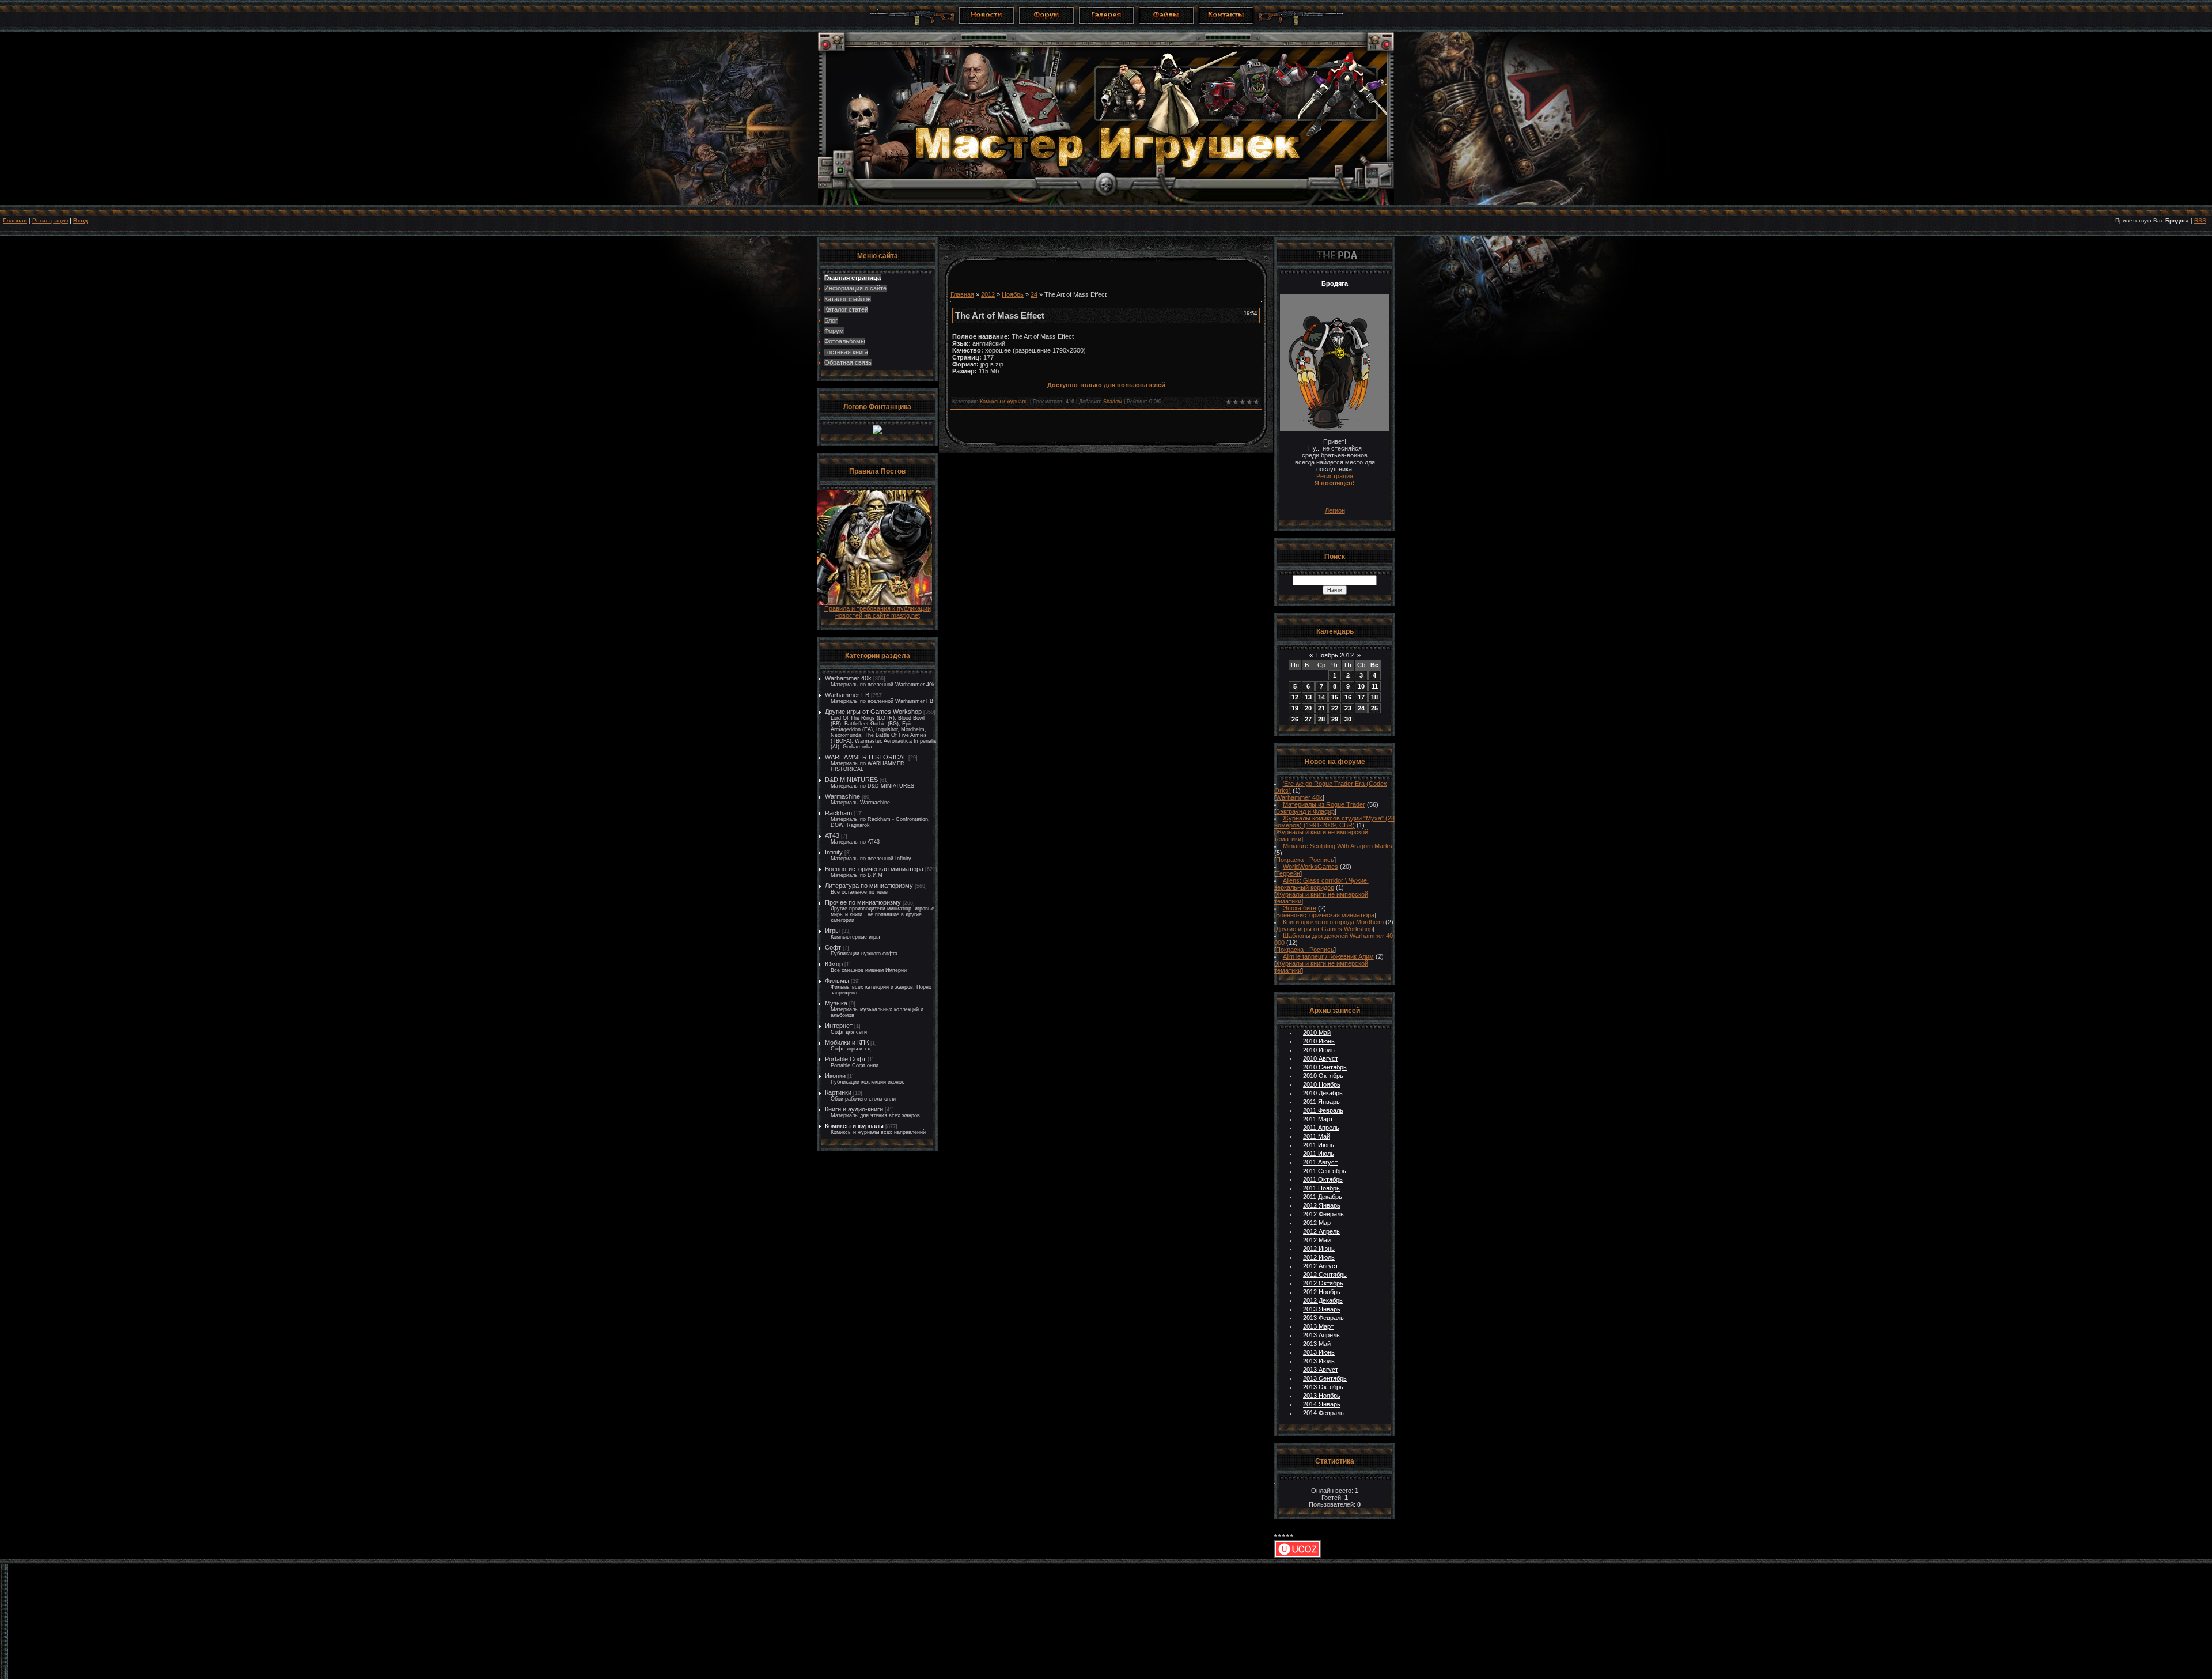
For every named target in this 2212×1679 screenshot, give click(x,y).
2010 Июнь (1319, 1041)
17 (1361, 697)
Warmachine (842, 796)
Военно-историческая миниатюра (874, 869)
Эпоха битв (1300, 908)
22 (1335, 708)
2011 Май (1317, 1136)
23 (1348, 708)
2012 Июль (1319, 1257)
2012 (988, 294)
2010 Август (1321, 1058)
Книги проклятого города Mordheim (1333, 922)
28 (1321, 719)
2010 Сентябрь (1325, 1067)
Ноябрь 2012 (1335, 655)
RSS (2200, 220)
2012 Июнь (1319, 1249)
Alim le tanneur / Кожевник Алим (1328, 956)
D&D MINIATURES (851, 780)
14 (1321, 697)
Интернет (839, 1026)
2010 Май (1317, 1033)
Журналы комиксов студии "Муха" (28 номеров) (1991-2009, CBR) (1334, 822)
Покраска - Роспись (1305, 860)
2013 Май (1317, 1344)
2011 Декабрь (1323, 1197)
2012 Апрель (1321, 1231)
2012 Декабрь (1323, 1300)
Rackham (838, 813)
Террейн (1288, 873)
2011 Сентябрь (1325, 1171)
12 (1295, 697)
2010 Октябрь (1323, 1076)
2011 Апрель (1321, 1128)
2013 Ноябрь (1322, 1396)
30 (1348, 719)
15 (1335, 697)
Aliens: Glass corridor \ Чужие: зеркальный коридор (1321, 884)
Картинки (838, 1092)
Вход (80, 220)
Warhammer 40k (848, 678)
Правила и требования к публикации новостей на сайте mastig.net (878, 612)
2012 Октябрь (1323, 1283)
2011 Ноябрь (1321, 1188)
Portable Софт (845, 1059)
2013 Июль (1319, 1361)
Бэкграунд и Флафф (1305, 811)
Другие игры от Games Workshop (873, 712)
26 (1295, 719)
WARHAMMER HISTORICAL (866, 757)
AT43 (832, 835)
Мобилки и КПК (847, 1042)
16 (1348, 697)
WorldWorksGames (1310, 867)
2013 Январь (1322, 1309)
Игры (832, 931)
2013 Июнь (1319, 1352)
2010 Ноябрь (1322, 1084)
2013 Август (1321, 1370)
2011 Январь (1321, 1102)
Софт (833, 947)
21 (1321, 708)
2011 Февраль (1323, 1110)
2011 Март (1318, 1119)
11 (1375, 686)
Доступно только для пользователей (1106, 385)
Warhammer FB (847, 695)
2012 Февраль (1323, 1214)
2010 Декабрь (1323, 1093)
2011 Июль (1319, 1154)
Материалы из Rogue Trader (1324, 804)
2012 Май (1317, 1240)
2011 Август (1320, 1162)
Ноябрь (1013, 294)
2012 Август (1321, 1266)
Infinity (834, 852)
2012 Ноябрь (1322, 1292)
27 (1308, 719)
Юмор (834, 964)
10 (1361, 686)
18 (1374, 697)
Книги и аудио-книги (854, 1109)
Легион (1335, 510)
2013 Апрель (1321, 1335)
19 (1295, 708)
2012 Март (1318, 1223)
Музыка (836, 1003)
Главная (15, 220)
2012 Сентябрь (1325, 1275)
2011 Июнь (1319, 1145)
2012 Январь (1322, 1205)
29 (1335, 719)
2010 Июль (1319, 1050)
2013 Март (1318, 1326)
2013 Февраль (1323, 1318)
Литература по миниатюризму (869, 886)
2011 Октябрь (1323, 1179)
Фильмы (837, 981)
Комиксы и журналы (854, 1126)
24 (1034, 294)
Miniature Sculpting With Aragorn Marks (1338, 846)
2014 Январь (1322, 1404)
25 (1374, 708)
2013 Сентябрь (1325, 1378)
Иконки (835, 1076)
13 (1308, 697)
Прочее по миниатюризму (863, 902)
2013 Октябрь (1323, 1387)
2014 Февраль (1323, 1413)
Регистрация (50, 220)
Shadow (1113, 402)
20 (1308, 708)
